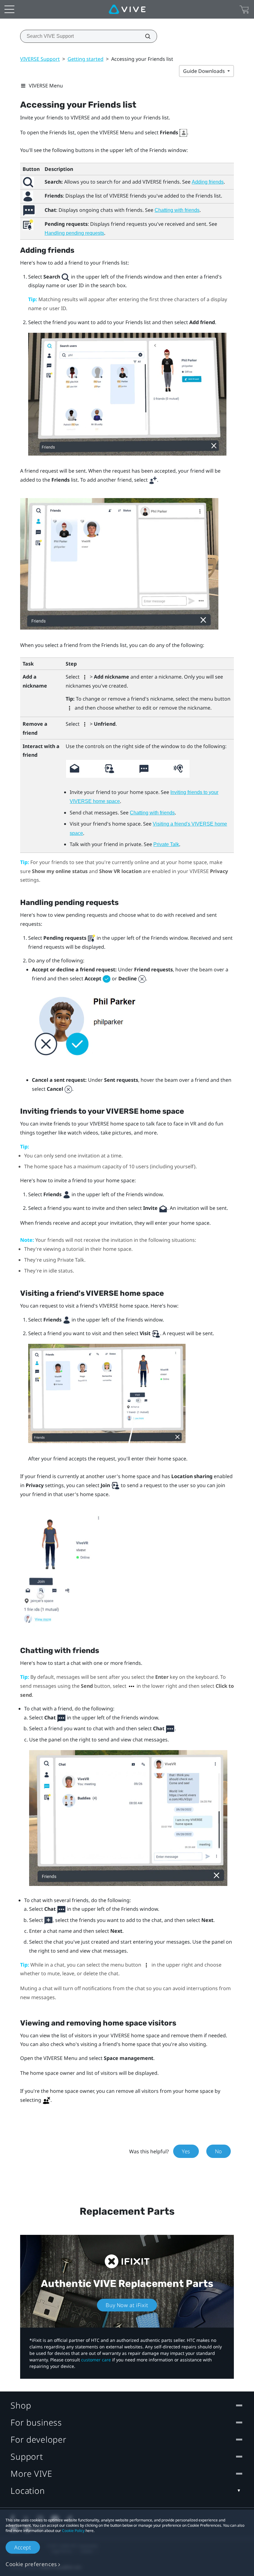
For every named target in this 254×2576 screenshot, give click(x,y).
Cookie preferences (31, 2564)
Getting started (85, 59)
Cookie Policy (73, 2531)
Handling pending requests (74, 233)
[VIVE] (127, 9)
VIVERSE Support (40, 59)
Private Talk (166, 844)
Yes (186, 2151)
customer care (96, 2360)
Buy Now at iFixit (127, 2305)
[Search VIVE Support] (144, 36)
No (219, 2151)
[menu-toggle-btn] (9, 9)
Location (28, 2491)
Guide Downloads (205, 71)
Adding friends (208, 182)
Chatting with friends (177, 210)
